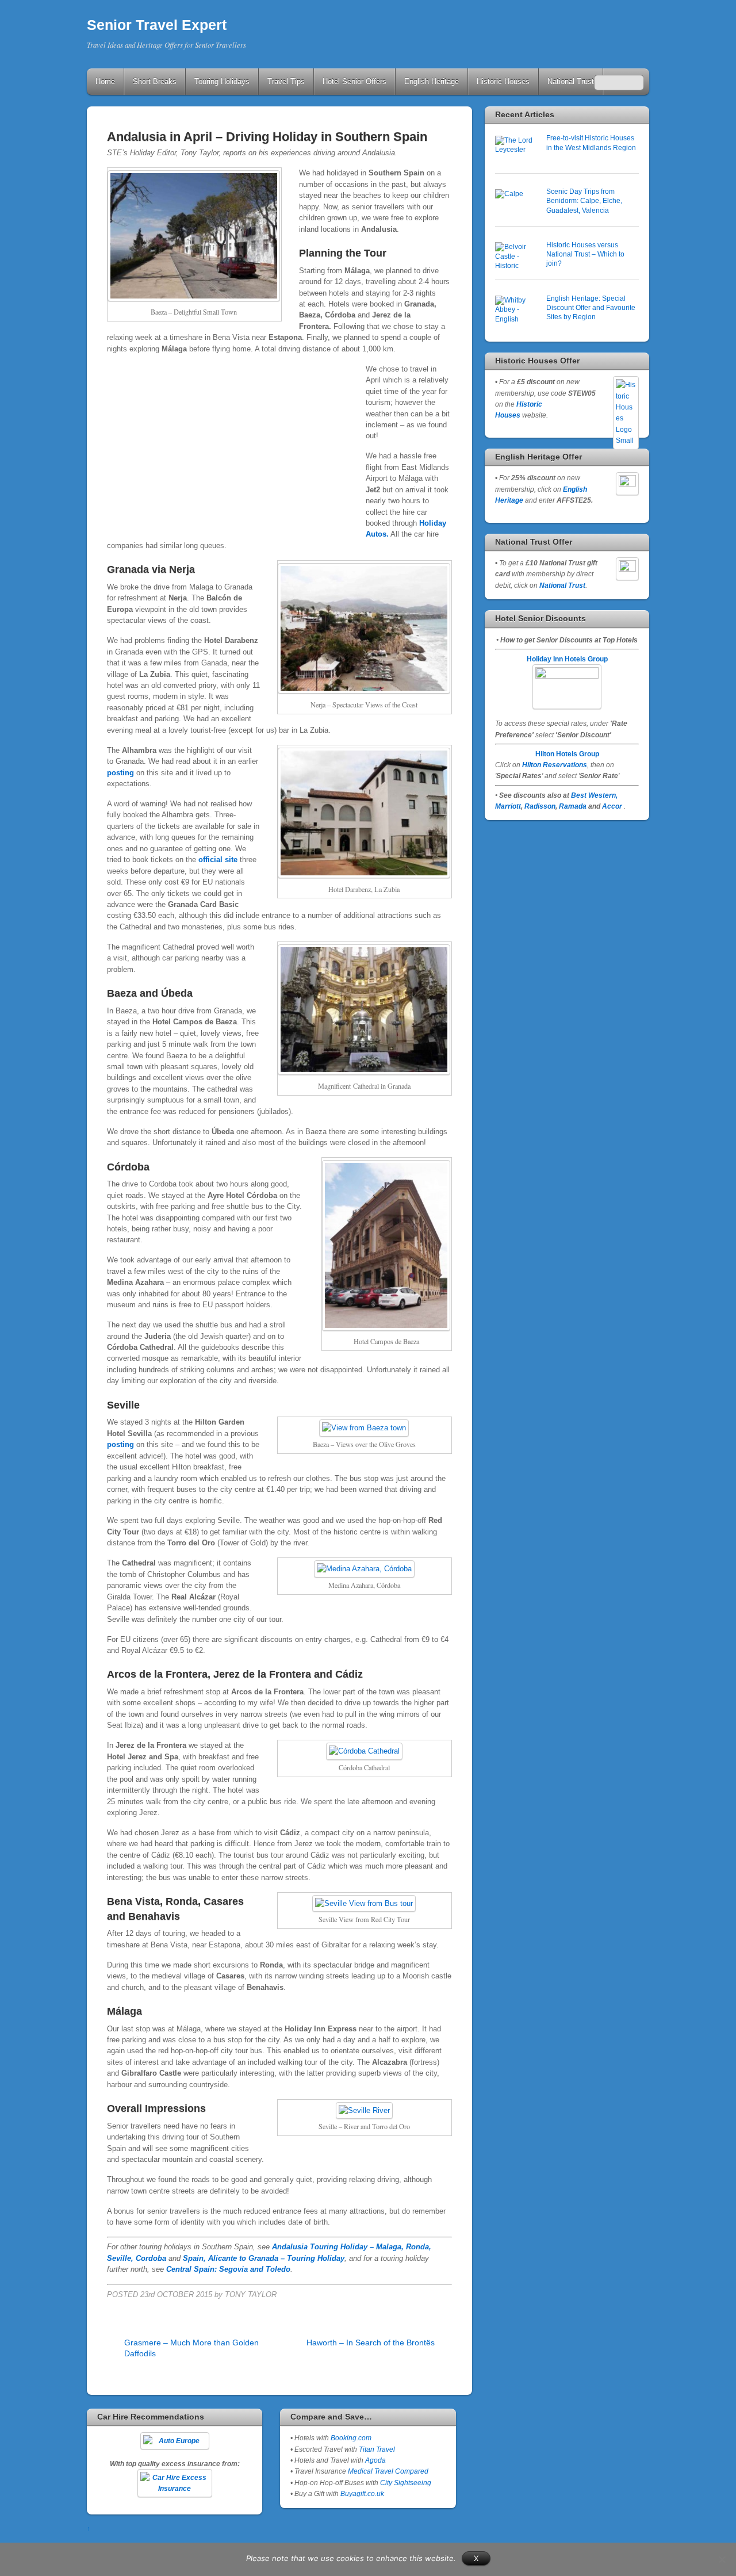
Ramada (573, 806)
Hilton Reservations (555, 765)
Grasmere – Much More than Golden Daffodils (191, 2348)
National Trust (571, 81)
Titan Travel (377, 2449)
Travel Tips (286, 81)
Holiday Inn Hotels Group (567, 659)
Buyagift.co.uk (362, 2493)
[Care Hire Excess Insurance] (175, 2483)
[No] (722, 2559)
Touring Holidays (222, 81)
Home (105, 81)
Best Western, (594, 795)
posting (120, 773)
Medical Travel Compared (388, 2471)
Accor (612, 806)
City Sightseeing (406, 2483)
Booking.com (351, 2438)
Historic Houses (503, 81)
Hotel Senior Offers (354, 81)
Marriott (508, 806)
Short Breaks (155, 81)
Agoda (375, 2460)
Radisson (540, 806)
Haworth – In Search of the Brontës (371, 2342)
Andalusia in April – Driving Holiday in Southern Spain (267, 137)
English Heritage (432, 81)
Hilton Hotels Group (567, 754)
